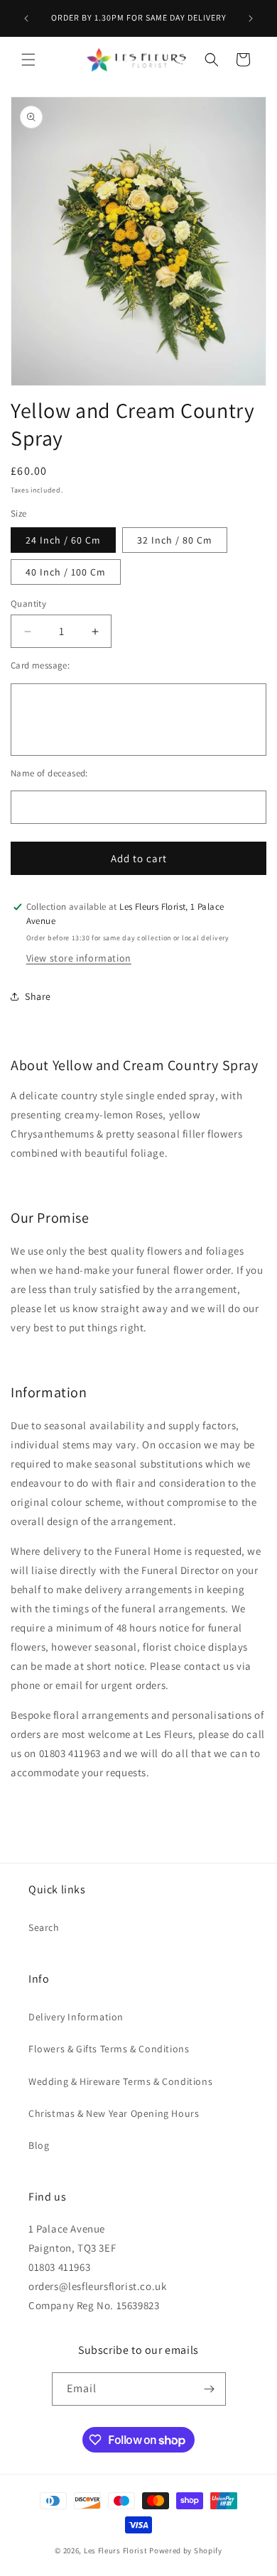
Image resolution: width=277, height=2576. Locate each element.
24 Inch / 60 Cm (63, 540)
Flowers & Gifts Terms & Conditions (109, 2049)
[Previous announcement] (26, 18)
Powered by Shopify (186, 2550)
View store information (79, 958)
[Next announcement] (251, 18)
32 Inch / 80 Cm (175, 540)
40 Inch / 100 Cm (66, 572)
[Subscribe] (210, 2389)
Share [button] (38, 996)
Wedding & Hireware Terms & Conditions (120, 2081)
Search (44, 1927)
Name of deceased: (49, 773)
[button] (28, 60)
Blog (39, 2145)
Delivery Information (76, 2017)
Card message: (40, 665)
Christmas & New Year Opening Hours (114, 2113)
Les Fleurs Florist (116, 2550)
